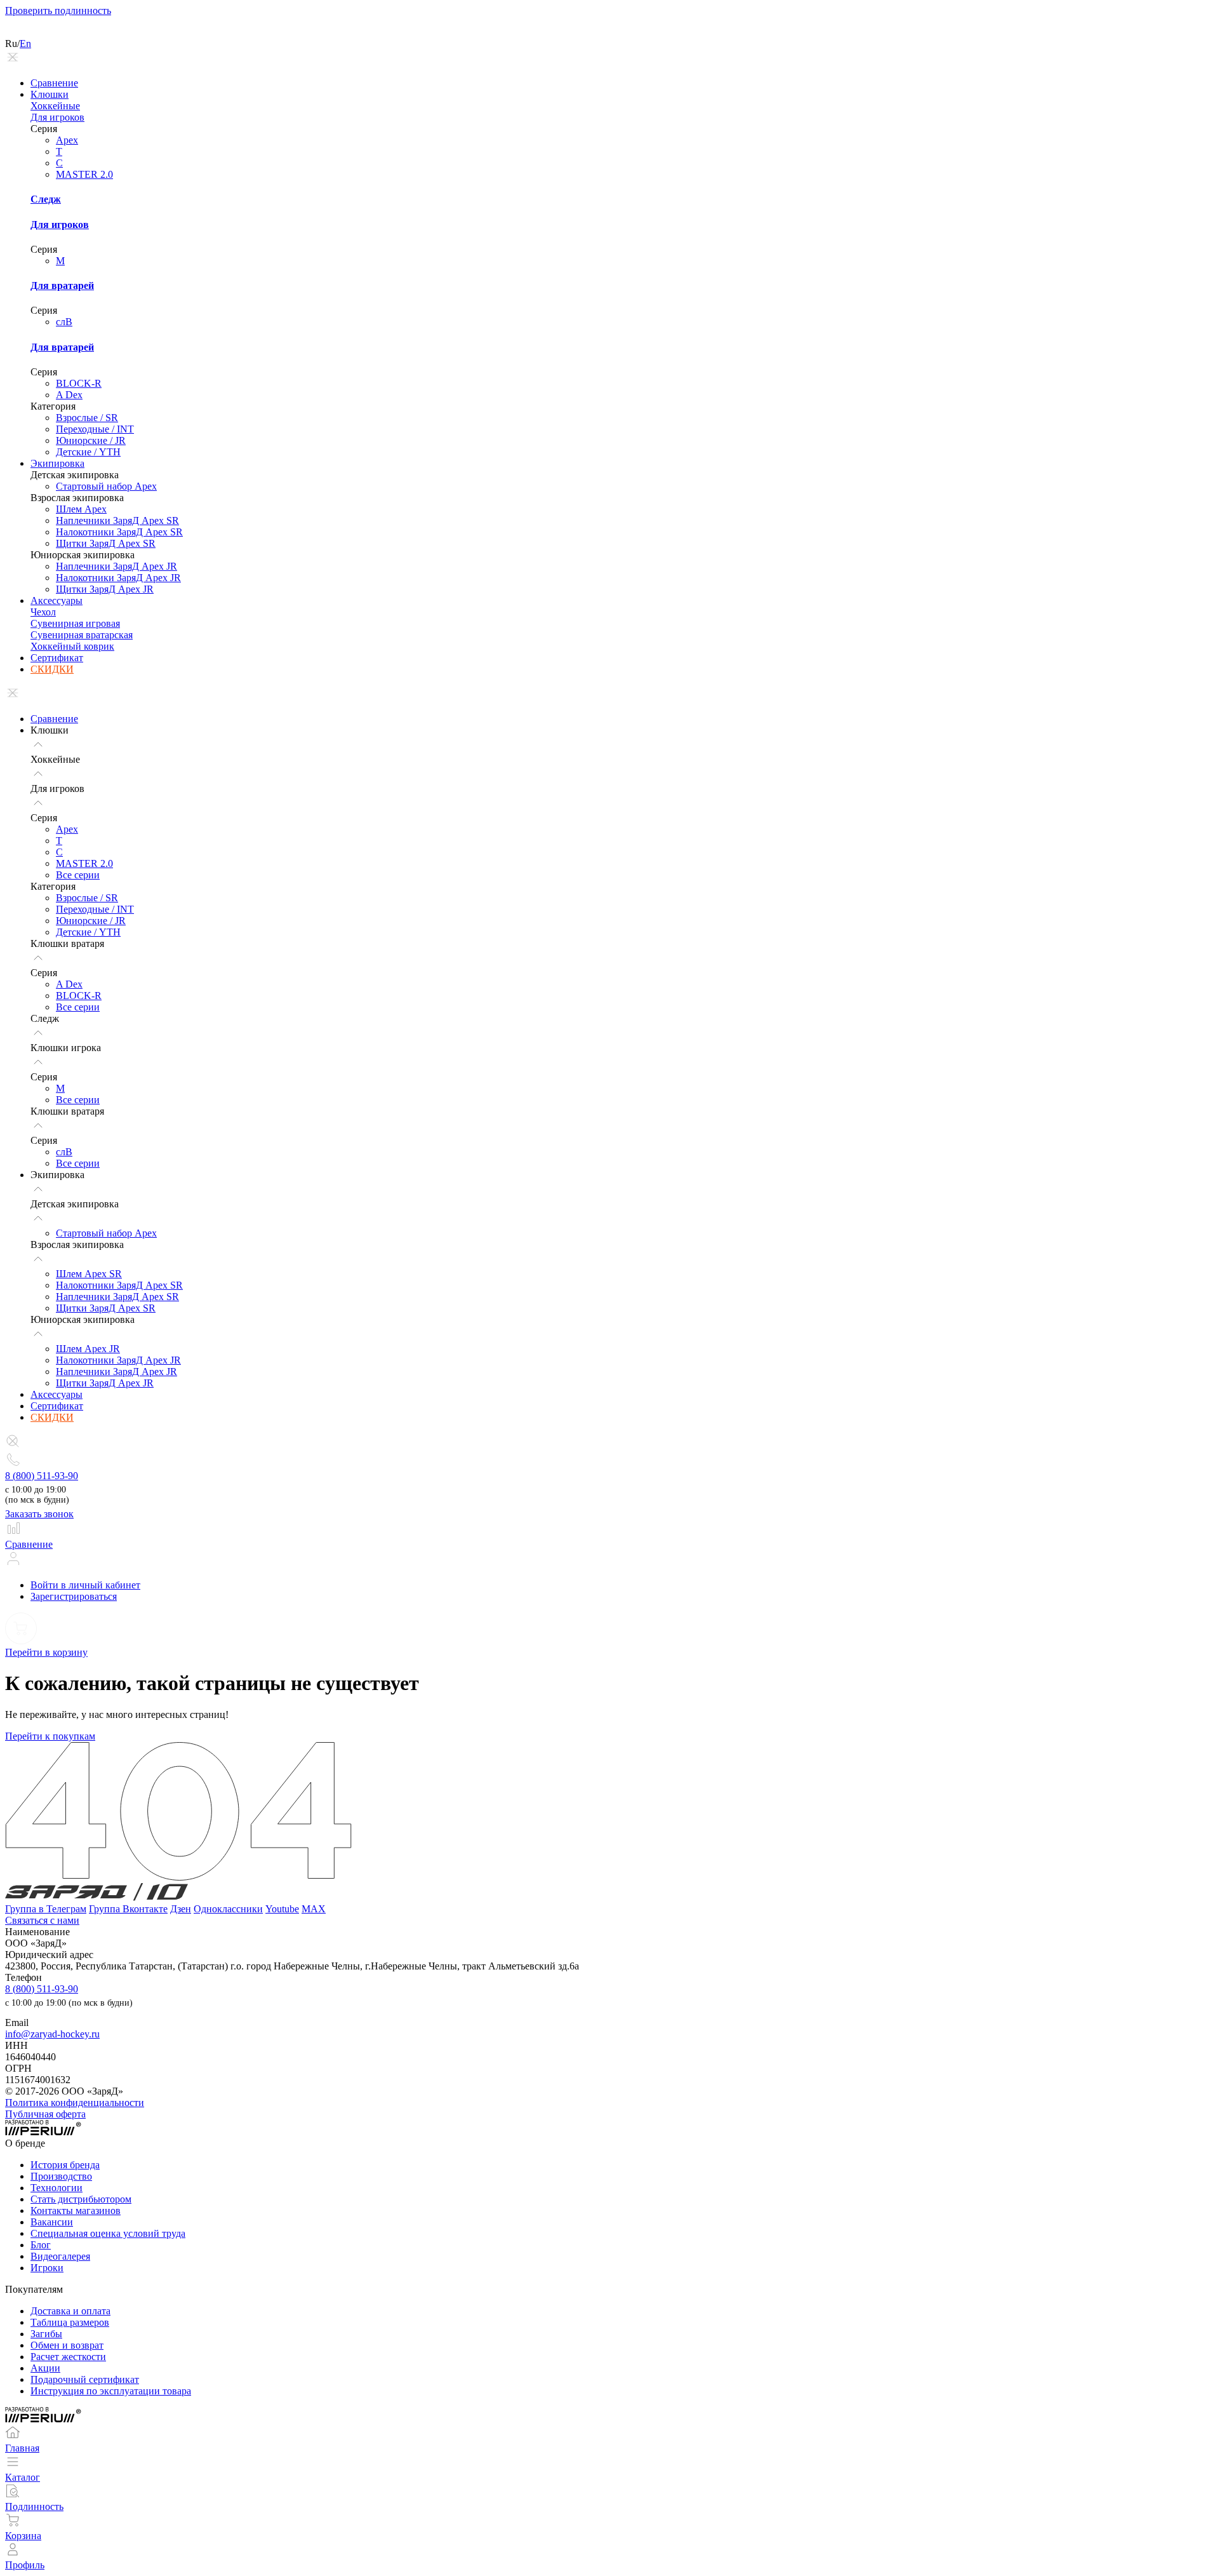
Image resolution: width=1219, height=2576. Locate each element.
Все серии (78, 875)
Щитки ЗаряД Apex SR (106, 543)
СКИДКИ (52, 669)
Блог (41, 2245)
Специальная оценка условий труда (108, 2233)
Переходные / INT (95, 429)
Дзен (181, 1909)
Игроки (47, 2268)
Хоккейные (55, 106)
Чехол (43, 612)
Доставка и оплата (70, 2311)
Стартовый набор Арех (106, 486)
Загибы (46, 2334)
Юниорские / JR (91, 440)
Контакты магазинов (76, 2210)
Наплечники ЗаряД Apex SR (117, 520)
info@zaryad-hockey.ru (52, 2034)
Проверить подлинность (58, 10)
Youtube (282, 1909)
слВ (64, 322)
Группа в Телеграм (46, 1909)
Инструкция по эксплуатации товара (111, 2391)
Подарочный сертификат (85, 2379)
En (25, 44)
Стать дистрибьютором (81, 2199)
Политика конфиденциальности (75, 2103)
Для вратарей (62, 285)
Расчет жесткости (68, 2357)
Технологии (57, 2188)
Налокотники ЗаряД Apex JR (118, 578)
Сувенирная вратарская (82, 635)
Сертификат (57, 658)
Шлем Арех (81, 509)
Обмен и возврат (67, 2345)
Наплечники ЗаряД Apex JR (117, 566)
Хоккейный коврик (72, 646)
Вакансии (52, 2222)
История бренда (65, 2165)
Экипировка (57, 463)
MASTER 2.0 (84, 174)
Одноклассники (228, 1909)
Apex (67, 140)
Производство (61, 2176)
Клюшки (50, 94)
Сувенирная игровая (75, 623)
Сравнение (54, 83)
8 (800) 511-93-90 (42, 1476)
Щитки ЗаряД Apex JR (105, 589)
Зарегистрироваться (74, 1596)
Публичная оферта (45, 2114)
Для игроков (57, 117)
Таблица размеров (70, 2322)
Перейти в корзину (46, 1652)
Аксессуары (57, 600)
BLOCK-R (79, 383)
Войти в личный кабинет (85, 1585)
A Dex (69, 395)
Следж (46, 199)
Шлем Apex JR (88, 1349)
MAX (314, 1909)
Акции (45, 2368)
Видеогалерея (60, 2256)
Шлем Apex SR (89, 1274)
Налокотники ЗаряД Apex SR (119, 532)
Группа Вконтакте (128, 1909)
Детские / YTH (88, 452)
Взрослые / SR (87, 418)
